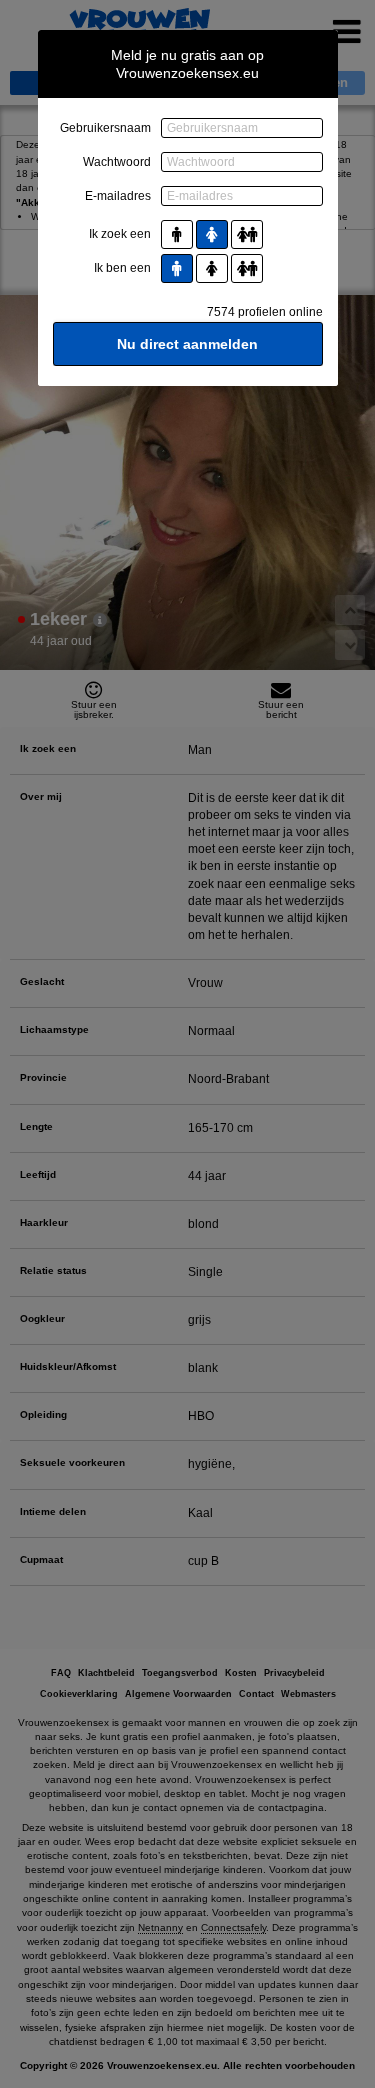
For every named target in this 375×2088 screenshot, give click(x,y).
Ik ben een (122, 268)
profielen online (265, 312)
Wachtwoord (117, 162)
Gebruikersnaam (105, 128)
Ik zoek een (120, 234)
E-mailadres (118, 196)
